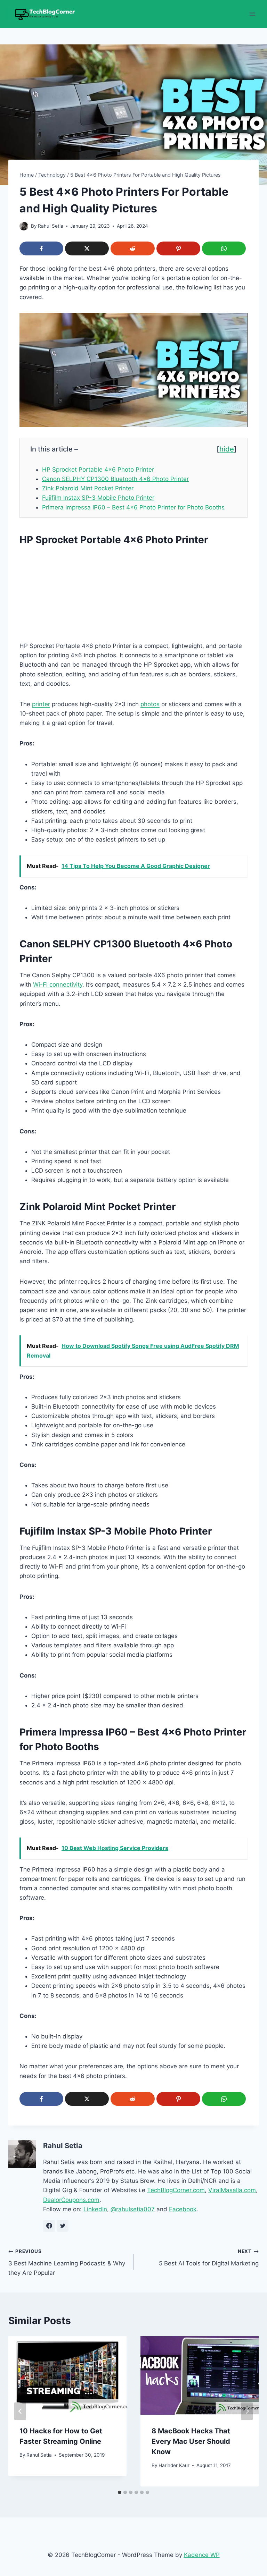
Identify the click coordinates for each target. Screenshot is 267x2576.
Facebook (183, 2209)
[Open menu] (252, 14)
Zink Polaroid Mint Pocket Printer (88, 488)
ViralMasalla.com (232, 2190)
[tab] (120, 2492)
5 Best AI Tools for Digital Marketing (209, 2258)
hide (227, 449)
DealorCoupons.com (71, 2200)
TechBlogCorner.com (176, 2190)
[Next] (247, 2411)
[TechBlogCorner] (43, 14)
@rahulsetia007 (133, 2209)
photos (150, 704)
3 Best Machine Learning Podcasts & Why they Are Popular (67, 2262)
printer (41, 704)
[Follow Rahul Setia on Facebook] (49, 2226)
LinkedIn (95, 2209)
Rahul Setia (51, 226)
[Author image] (24, 226)
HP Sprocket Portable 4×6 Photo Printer (98, 470)
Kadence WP (202, 2555)
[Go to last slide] (20, 2411)
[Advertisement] (133, 595)
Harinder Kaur (174, 2465)
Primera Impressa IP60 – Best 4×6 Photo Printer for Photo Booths (133, 507)
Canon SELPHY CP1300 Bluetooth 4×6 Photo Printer (115, 479)
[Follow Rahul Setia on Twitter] (63, 2226)
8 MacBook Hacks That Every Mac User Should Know (191, 2441)
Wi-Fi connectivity (58, 985)
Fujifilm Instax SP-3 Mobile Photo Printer (98, 498)
